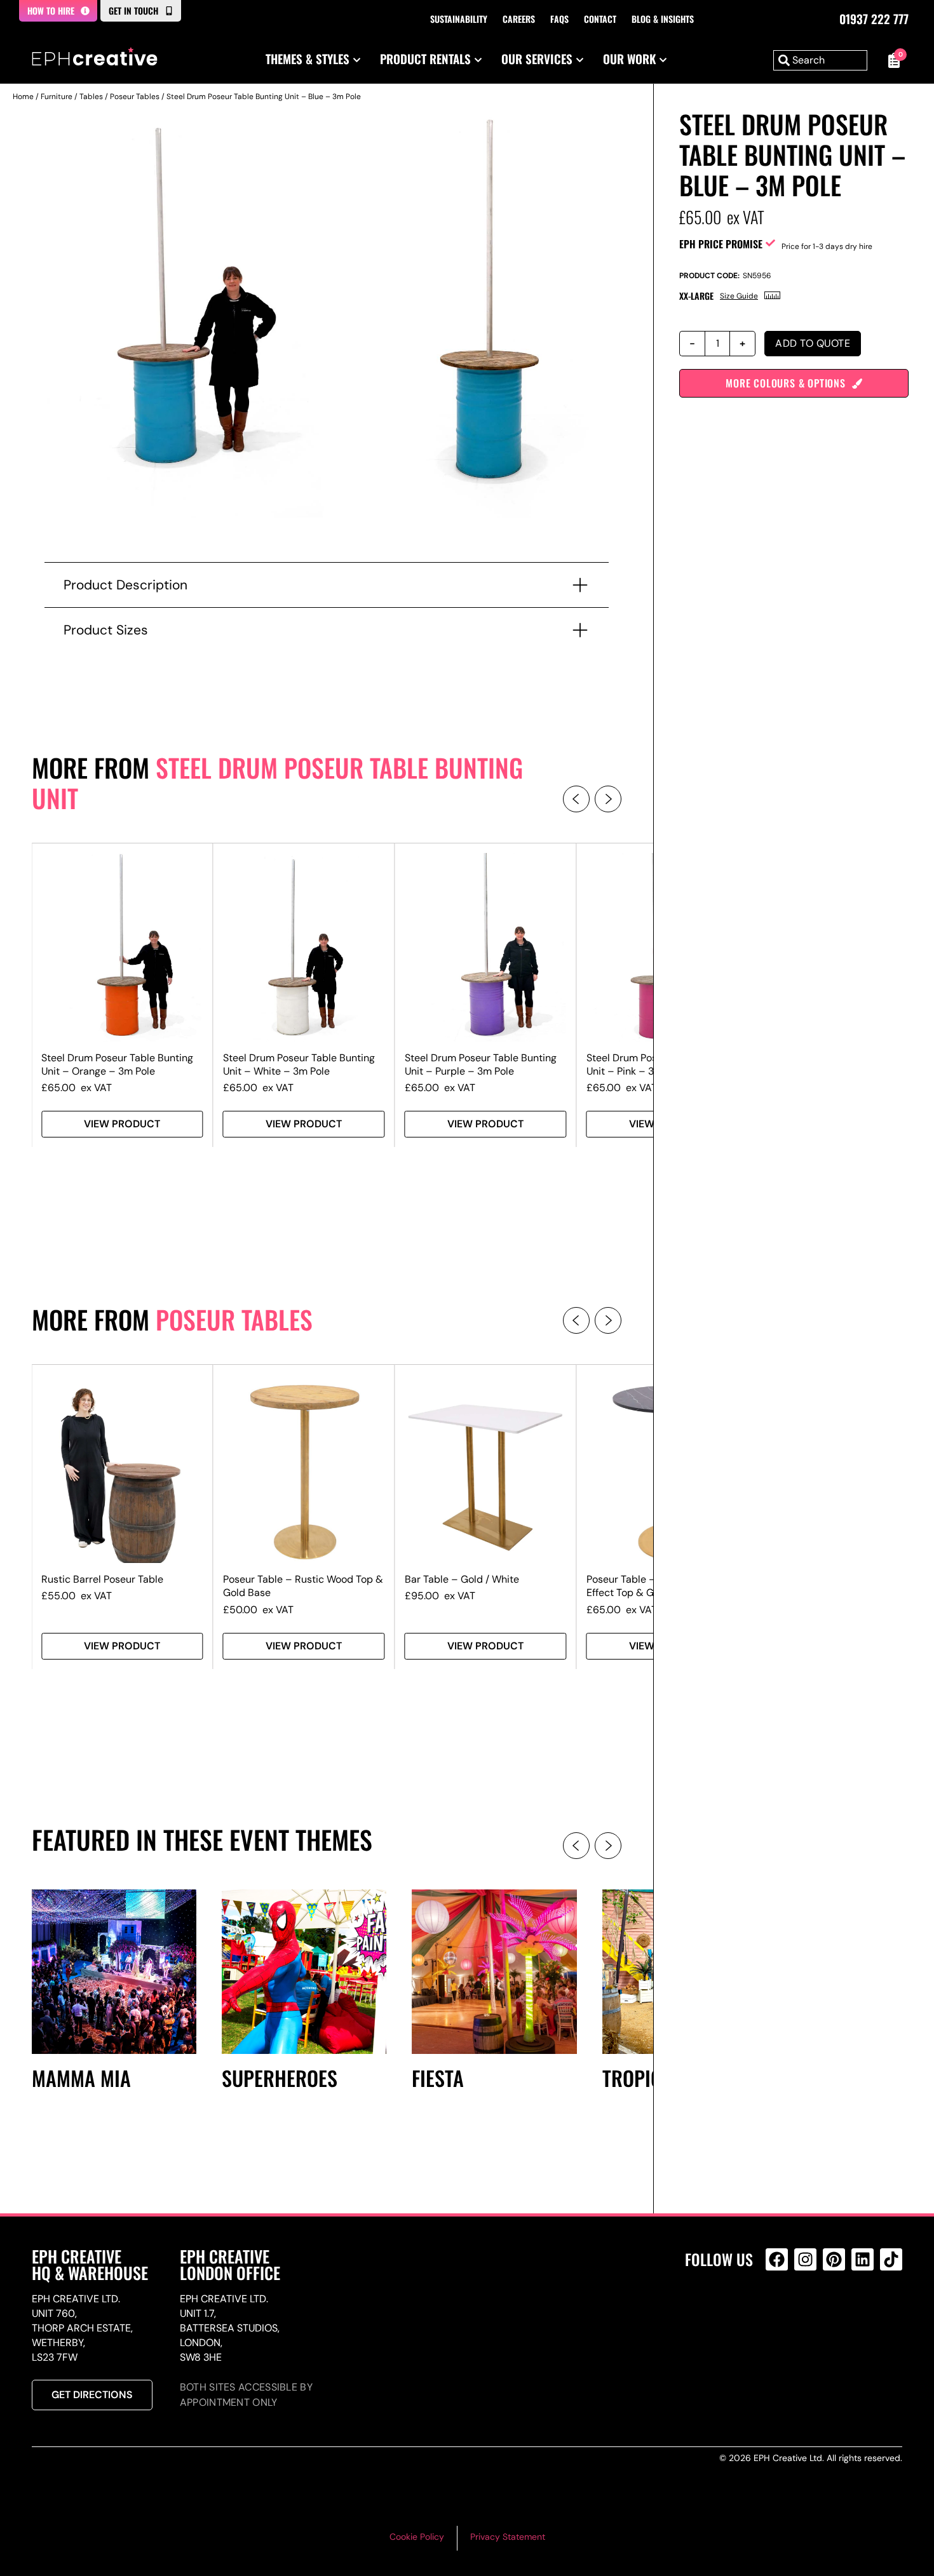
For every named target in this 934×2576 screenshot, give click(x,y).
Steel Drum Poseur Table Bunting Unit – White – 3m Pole (299, 1064)
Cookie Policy (417, 2537)
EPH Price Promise (721, 244)
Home (23, 97)
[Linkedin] (863, 2259)
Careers (519, 19)
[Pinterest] (834, 2259)
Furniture (57, 97)
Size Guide (739, 296)
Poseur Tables (135, 97)
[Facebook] (777, 2259)
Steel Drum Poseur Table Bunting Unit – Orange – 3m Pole (117, 1064)
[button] (576, 799)
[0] (891, 60)
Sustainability (459, 19)
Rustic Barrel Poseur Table (102, 1579)
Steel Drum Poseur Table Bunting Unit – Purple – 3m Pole (481, 1064)
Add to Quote (813, 343)
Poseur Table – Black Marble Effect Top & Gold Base (653, 1586)
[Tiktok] (891, 2259)
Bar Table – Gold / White (462, 1579)
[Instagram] (805, 2259)
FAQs (559, 19)
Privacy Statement (508, 2537)
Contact (600, 19)
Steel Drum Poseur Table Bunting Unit (277, 782)
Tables (91, 97)
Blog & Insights (663, 19)
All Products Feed (780, 2314)
